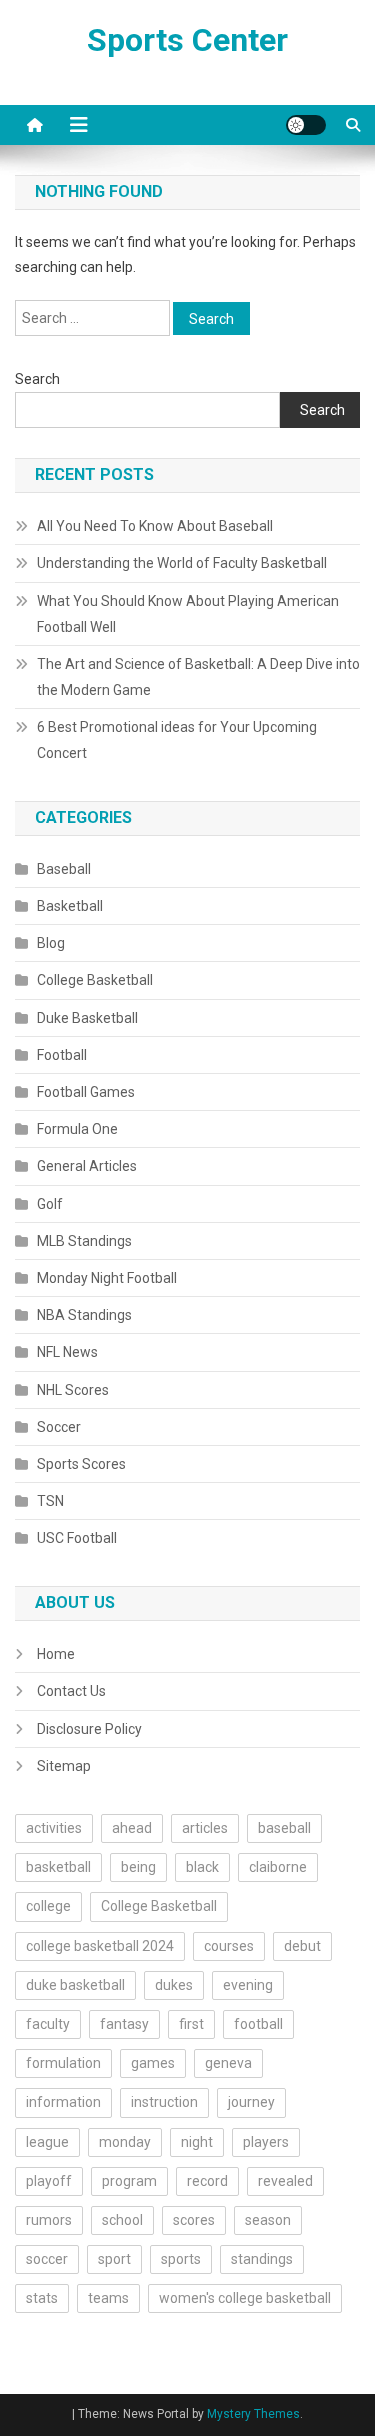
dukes (174, 1985)
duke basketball (75, 1985)
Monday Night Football (107, 1278)
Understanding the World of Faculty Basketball (182, 563)
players (266, 2142)
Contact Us (71, 1691)
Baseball (64, 869)
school (122, 2220)
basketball (58, 1867)
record (207, 2181)
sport (114, 2259)
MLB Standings (84, 1241)
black (202, 1867)
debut (302, 1946)
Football (62, 1055)
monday (125, 2142)
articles (205, 1828)
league (47, 2142)
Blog (51, 943)
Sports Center (187, 40)
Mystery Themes (253, 2414)
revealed (285, 2181)
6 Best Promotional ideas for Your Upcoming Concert (177, 740)
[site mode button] (306, 125)
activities (54, 1828)
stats (42, 2298)
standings (262, 2259)
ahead (132, 1828)
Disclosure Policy (89, 1729)
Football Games (86, 1092)
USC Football (77, 1538)
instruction (164, 2102)
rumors (49, 2220)
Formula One (77, 1129)
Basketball (70, 906)
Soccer (59, 1427)
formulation (63, 2063)
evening (248, 1985)
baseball (284, 1828)
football (258, 2024)
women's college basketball (245, 2298)
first (191, 2024)
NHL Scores (73, 1390)
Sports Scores (81, 1464)
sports (181, 2259)
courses (229, 1946)
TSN (50, 1501)
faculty (48, 2024)
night (197, 2142)
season (268, 2220)
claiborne (278, 1867)
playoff (49, 2181)
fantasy (124, 2024)
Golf (50, 1204)
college (48, 1906)
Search (37, 379)
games (153, 2063)
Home (56, 1654)
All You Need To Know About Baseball (155, 526)
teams (108, 2298)
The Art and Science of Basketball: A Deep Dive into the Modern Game (198, 677)
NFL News (67, 1352)
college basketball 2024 (100, 1946)
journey (251, 2102)
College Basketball (95, 980)
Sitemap (64, 1766)
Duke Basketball (87, 1018)
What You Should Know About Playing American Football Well (188, 614)
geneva (228, 2063)
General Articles (87, 1166)
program (129, 2181)
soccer (47, 2259)
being (138, 1867)
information (63, 2102)
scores (194, 2220)
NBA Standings (84, 1315)
